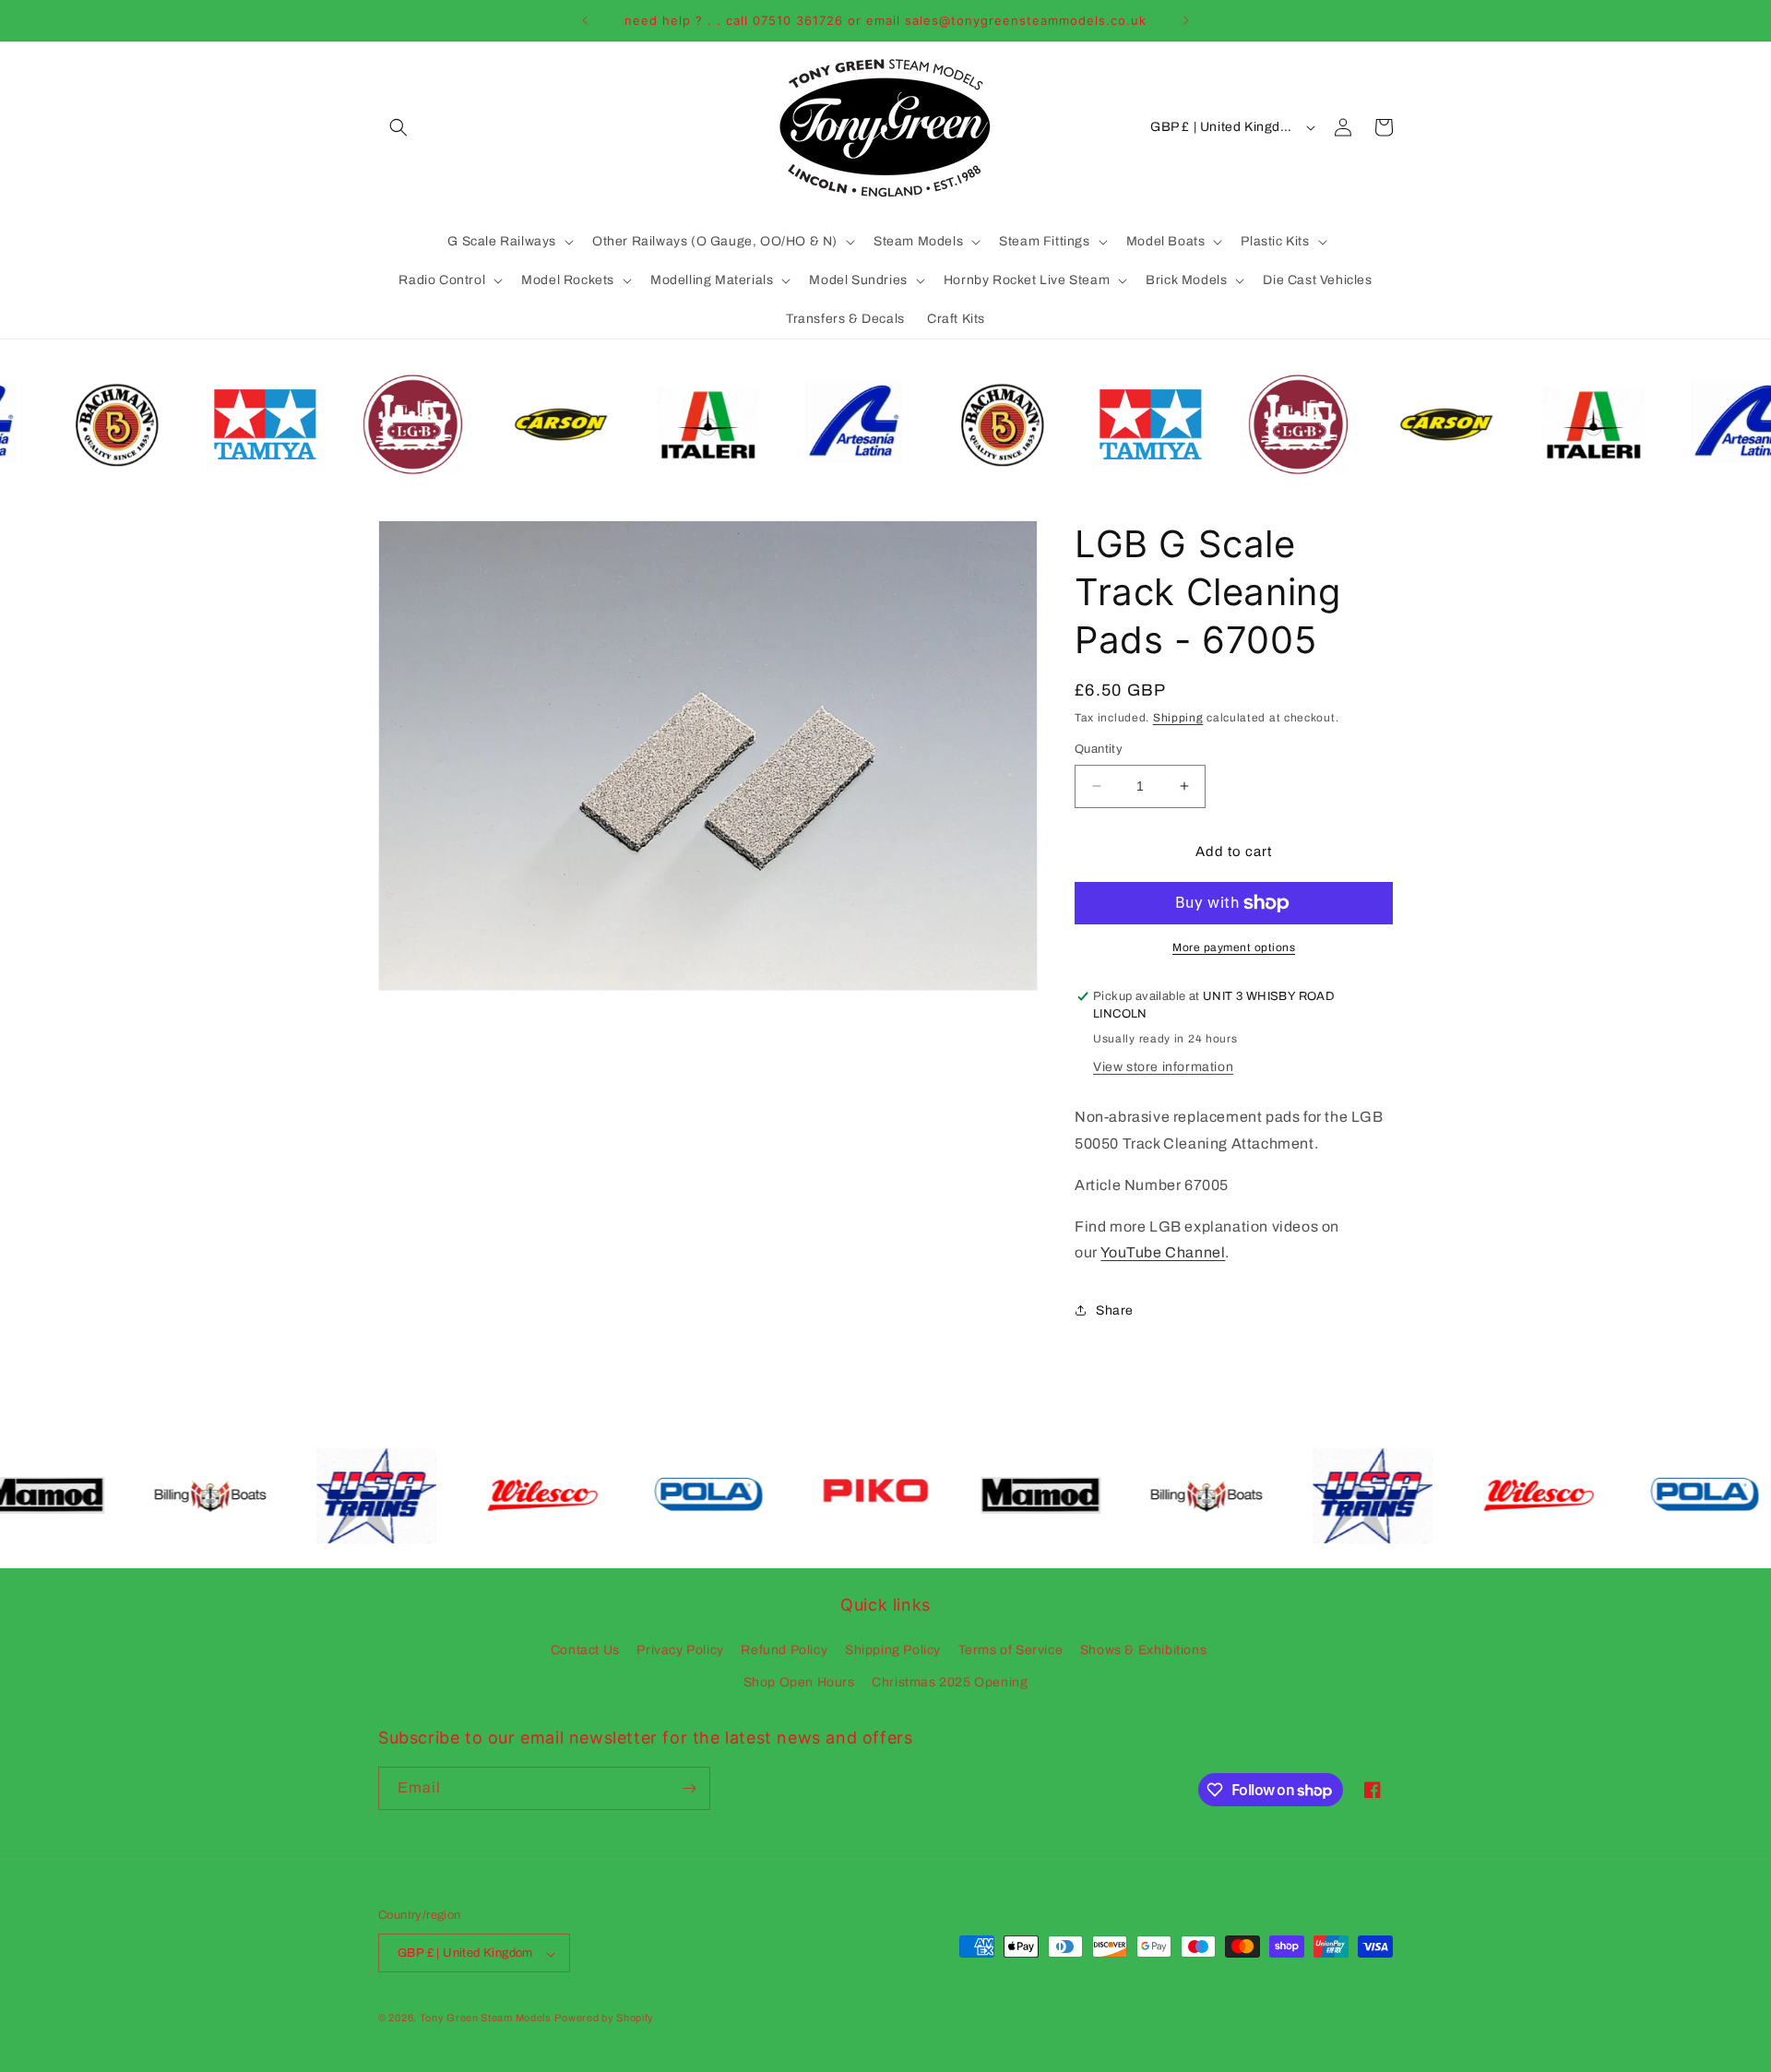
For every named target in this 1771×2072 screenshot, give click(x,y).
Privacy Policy (680, 1650)
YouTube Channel (1163, 1252)
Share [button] (1115, 1310)
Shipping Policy (893, 1650)
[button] (398, 127)
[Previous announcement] (585, 20)
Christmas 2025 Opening (950, 1683)
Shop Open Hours (799, 1683)
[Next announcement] (1186, 20)
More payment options (1234, 947)
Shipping (1178, 718)
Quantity (1099, 749)
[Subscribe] (689, 1788)
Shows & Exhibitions (1143, 1650)
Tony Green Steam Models (486, 2018)
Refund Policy (784, 1650)
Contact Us (585, 1650)
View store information (1163, 1067)
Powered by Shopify (604, 2018)
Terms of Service (1011, 1650)
